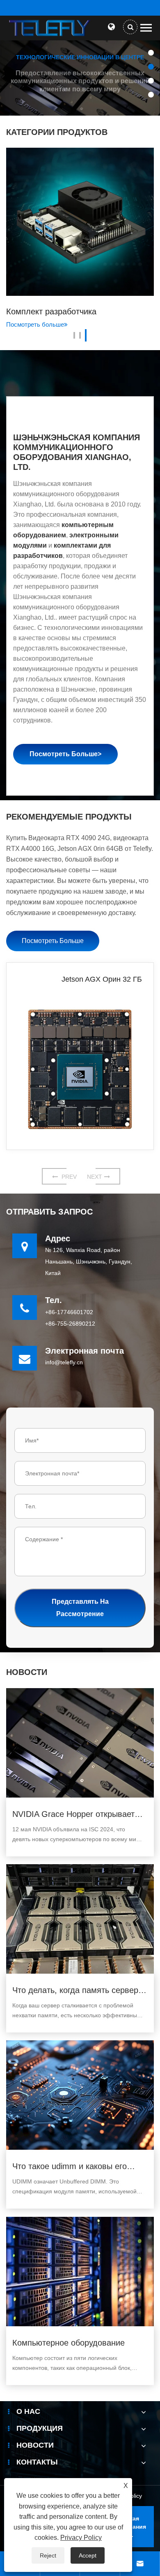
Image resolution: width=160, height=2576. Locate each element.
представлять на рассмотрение (80, 1608)
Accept (88, 2555)
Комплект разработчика (51, 311)
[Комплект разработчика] (80, 222)
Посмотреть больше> (65, 754)
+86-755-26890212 (70, 1324)
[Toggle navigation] (146, 28)
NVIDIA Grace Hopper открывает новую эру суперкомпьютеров (73, 1815)
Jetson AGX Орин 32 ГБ (102, 979)
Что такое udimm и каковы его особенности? (70, 2167)
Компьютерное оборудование (69, 2343)
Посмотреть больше (35, 324)
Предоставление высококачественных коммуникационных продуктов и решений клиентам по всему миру (80, 81)
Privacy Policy (81, 2538)
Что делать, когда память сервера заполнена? (78, 1991)
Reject (48, 2555)
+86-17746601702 (69, 1312)
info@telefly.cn (64, 1362)
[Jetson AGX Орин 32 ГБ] (80, 1069)
